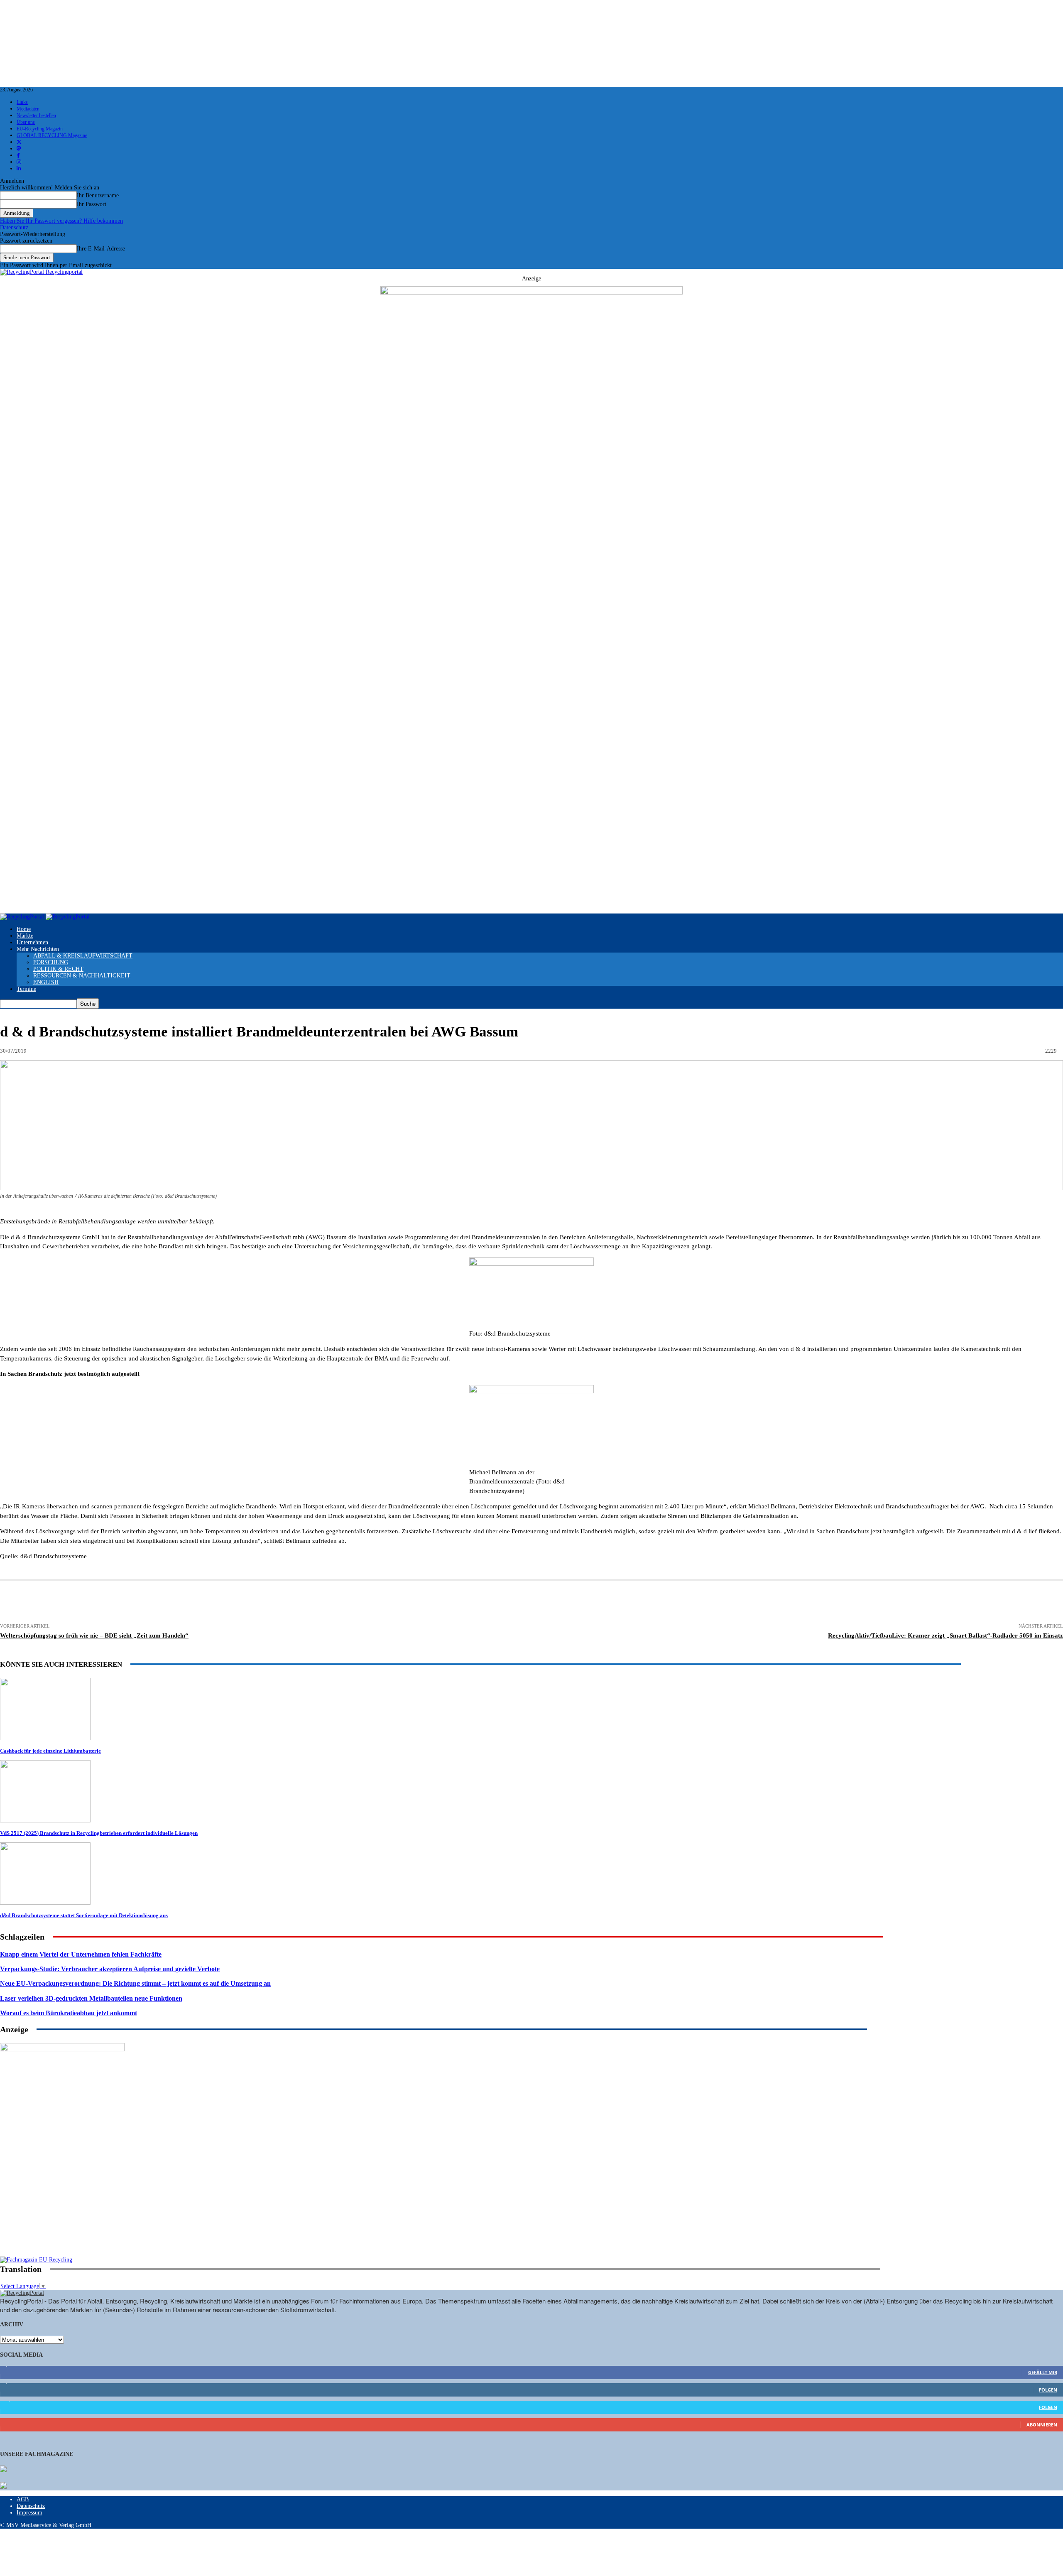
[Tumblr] (319, 1603)
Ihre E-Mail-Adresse (101, 249)
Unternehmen (32, 942)
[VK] (349, 1603)
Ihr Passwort (92, 204)
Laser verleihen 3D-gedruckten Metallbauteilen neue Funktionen (91, 1998)
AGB (23, 2499)
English (46, 982)
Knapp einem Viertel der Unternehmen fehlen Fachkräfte (81, 1954)
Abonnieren (1042, 2425)
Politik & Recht (58, 969)
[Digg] (379, 1603)
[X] (166, 1603)
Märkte (25, 936)
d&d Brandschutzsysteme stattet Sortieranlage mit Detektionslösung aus (84, 1915)
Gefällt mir (1043, 2372)
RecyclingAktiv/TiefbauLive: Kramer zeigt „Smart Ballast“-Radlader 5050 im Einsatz (945, 1635)
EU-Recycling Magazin (40, 129)
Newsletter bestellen (36, 115)
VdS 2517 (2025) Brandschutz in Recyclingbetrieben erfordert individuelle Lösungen (99, 1833)
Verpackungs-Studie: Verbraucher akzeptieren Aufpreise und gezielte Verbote (110, 1969)
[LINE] (409, 1603)
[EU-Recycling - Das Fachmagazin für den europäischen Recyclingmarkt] (3, 2470)
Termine (26, 989)
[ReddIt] (288, 1603)
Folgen (1048, 2390)
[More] (471, 1603)
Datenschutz (14, 227)
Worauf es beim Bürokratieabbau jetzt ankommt (69, 2013)
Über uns (26, 122)
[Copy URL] (440, 1603)
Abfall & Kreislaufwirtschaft (83, 956)
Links (22, 102)
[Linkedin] (196, 1603)
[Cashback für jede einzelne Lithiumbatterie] (45, 1738)
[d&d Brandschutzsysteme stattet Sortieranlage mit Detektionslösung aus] (45, 1903)
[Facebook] (135, 1603)
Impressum (29, 2513)
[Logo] (23, 917)
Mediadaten (28, 109)
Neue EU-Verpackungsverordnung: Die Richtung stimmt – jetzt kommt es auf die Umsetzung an (135, 1983)
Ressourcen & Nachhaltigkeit (82, 976)
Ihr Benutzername (98, 195)
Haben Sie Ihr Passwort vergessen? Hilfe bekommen (61, 221)
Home (24, 929)
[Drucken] (73, 1603)
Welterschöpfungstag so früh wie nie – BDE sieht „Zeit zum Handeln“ (94, 1635)
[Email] (104, 1603)
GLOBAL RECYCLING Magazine (52, 135)
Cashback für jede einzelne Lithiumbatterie (50, 1751)
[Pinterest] (227, 1603)
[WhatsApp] (258, 1603)
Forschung (51, 962)
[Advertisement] (62, 2203)
